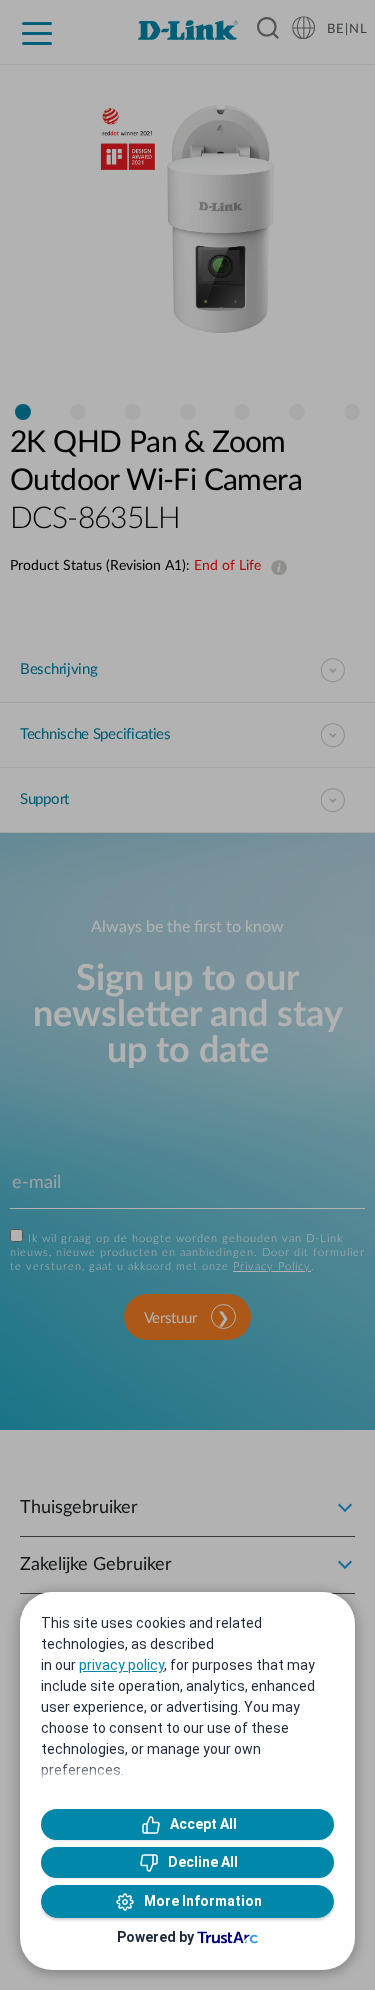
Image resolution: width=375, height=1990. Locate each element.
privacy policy (121, 1665)
